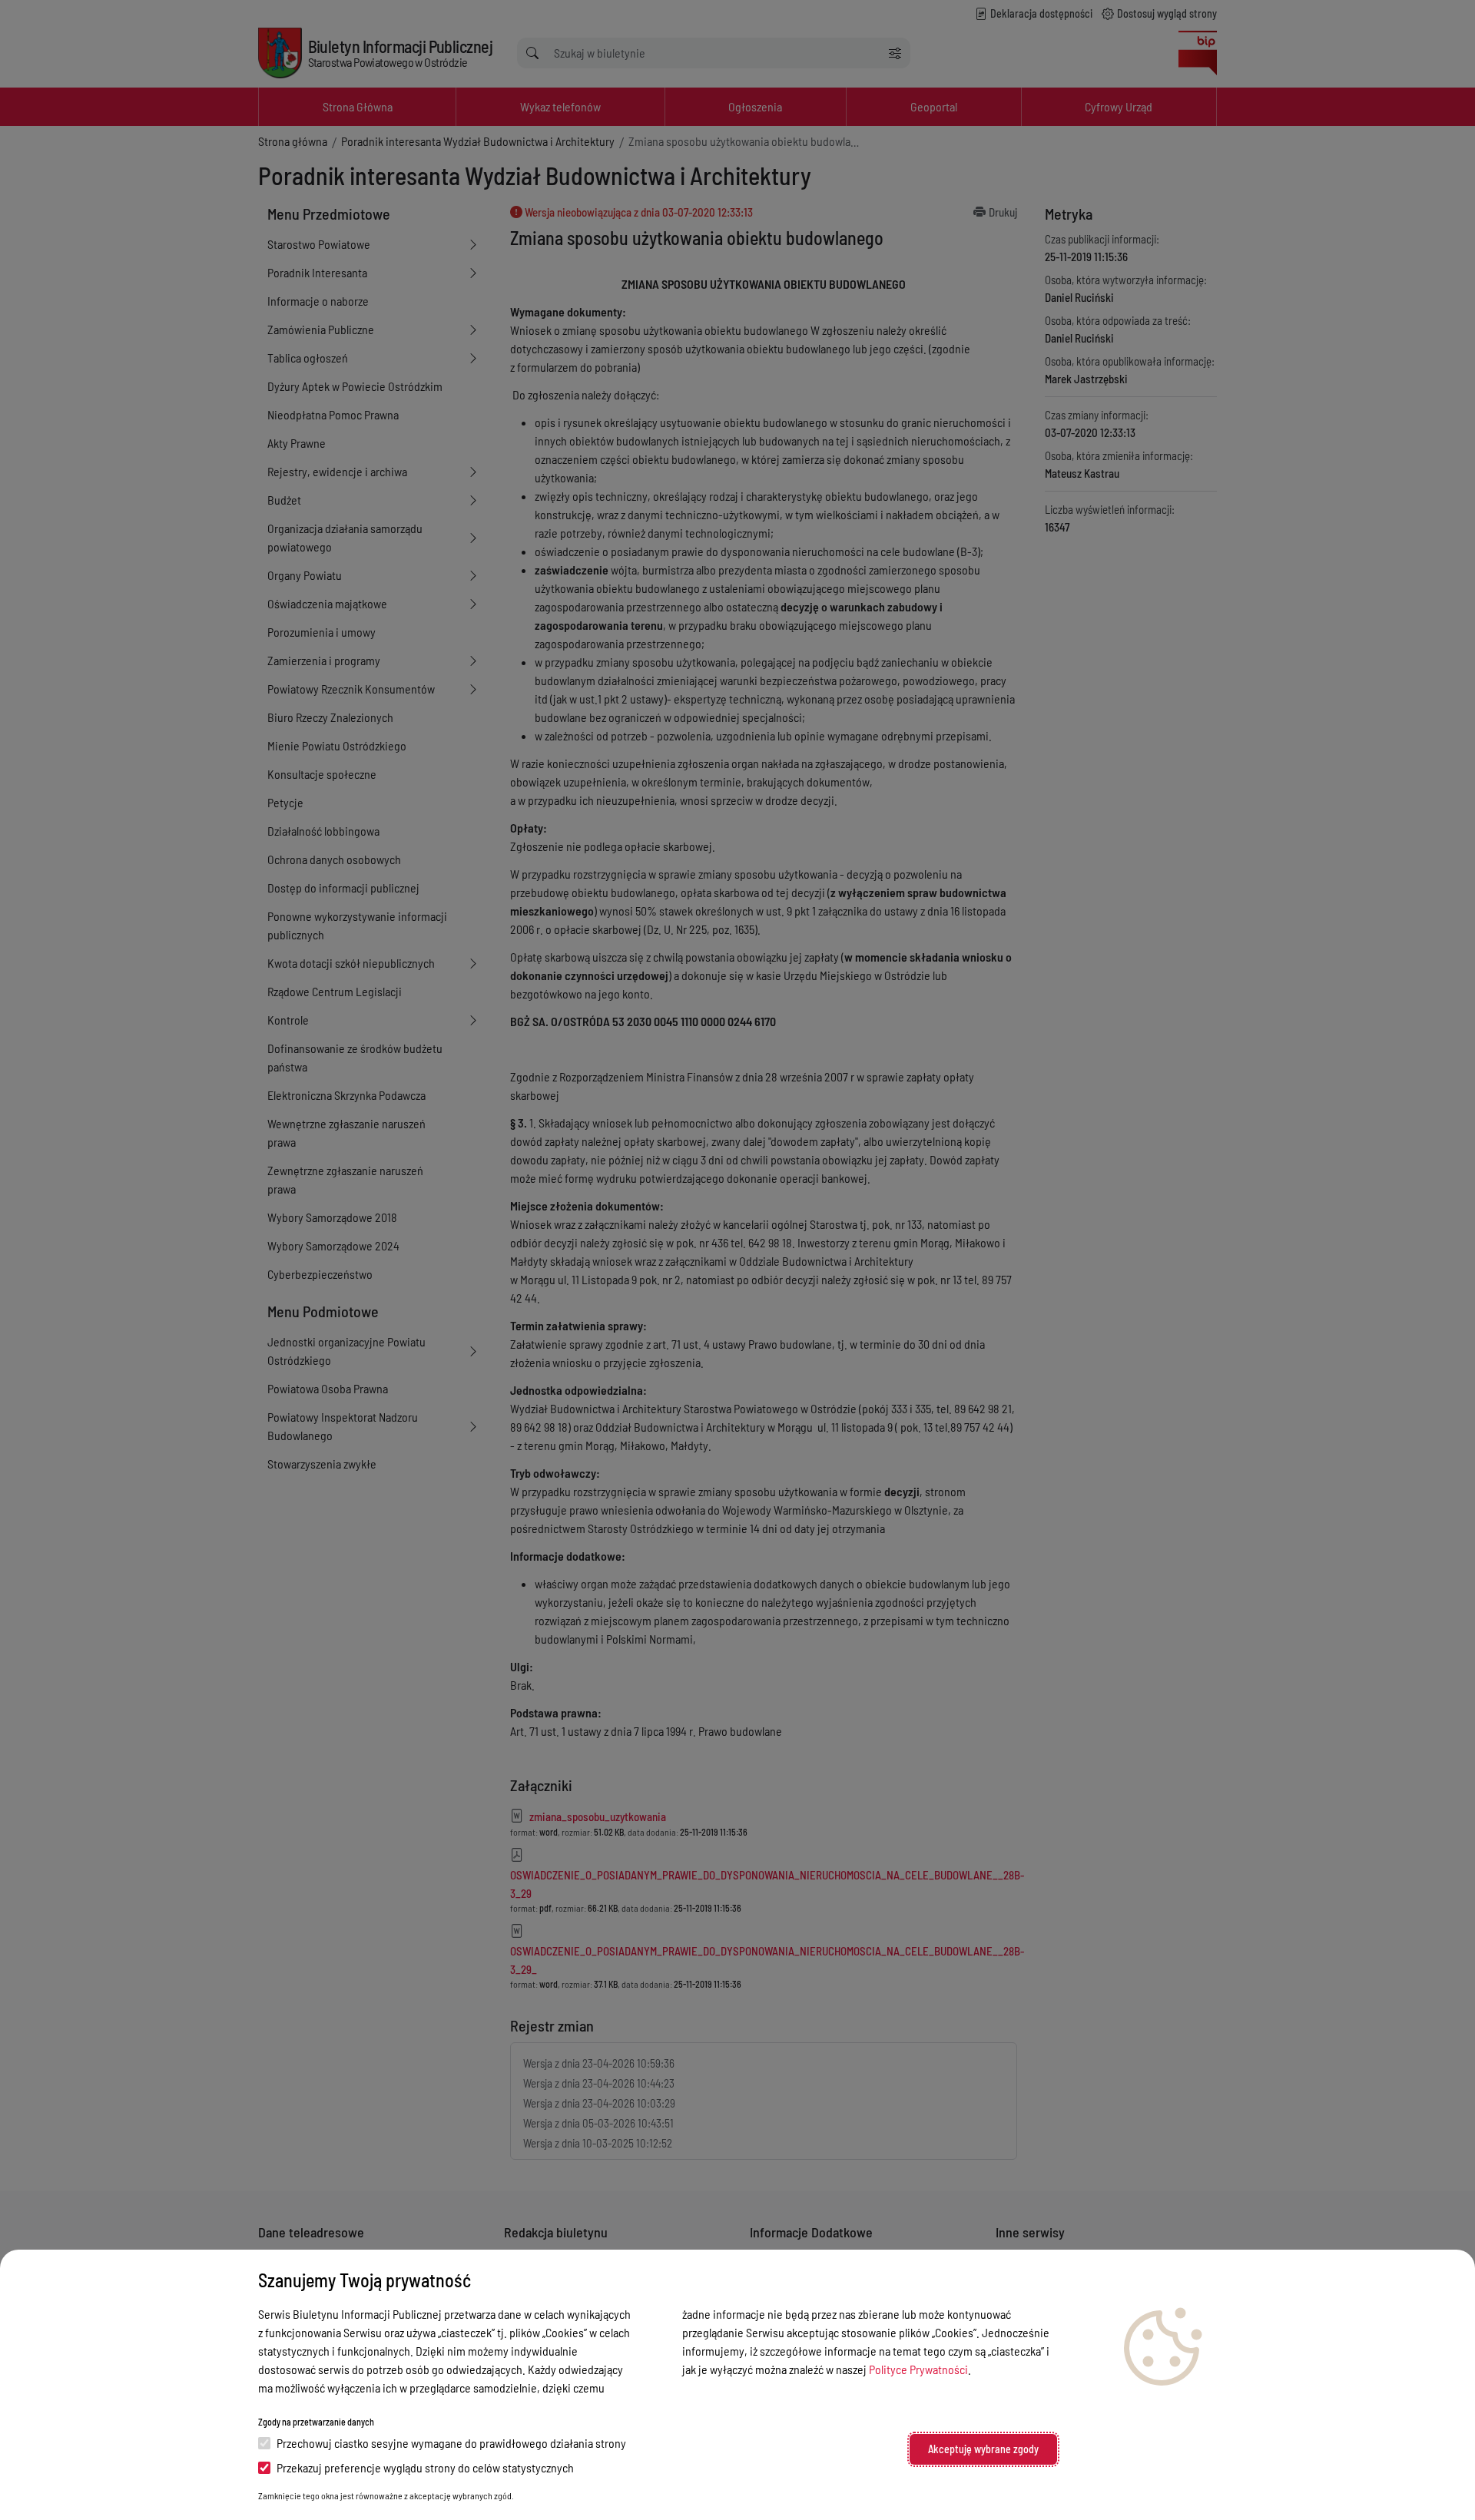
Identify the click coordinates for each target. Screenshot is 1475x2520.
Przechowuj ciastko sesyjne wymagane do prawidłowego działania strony (451, 2443)
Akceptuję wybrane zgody (983, 2449)
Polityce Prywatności (918, 2369)
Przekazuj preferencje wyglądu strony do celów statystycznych (425, 2467)
